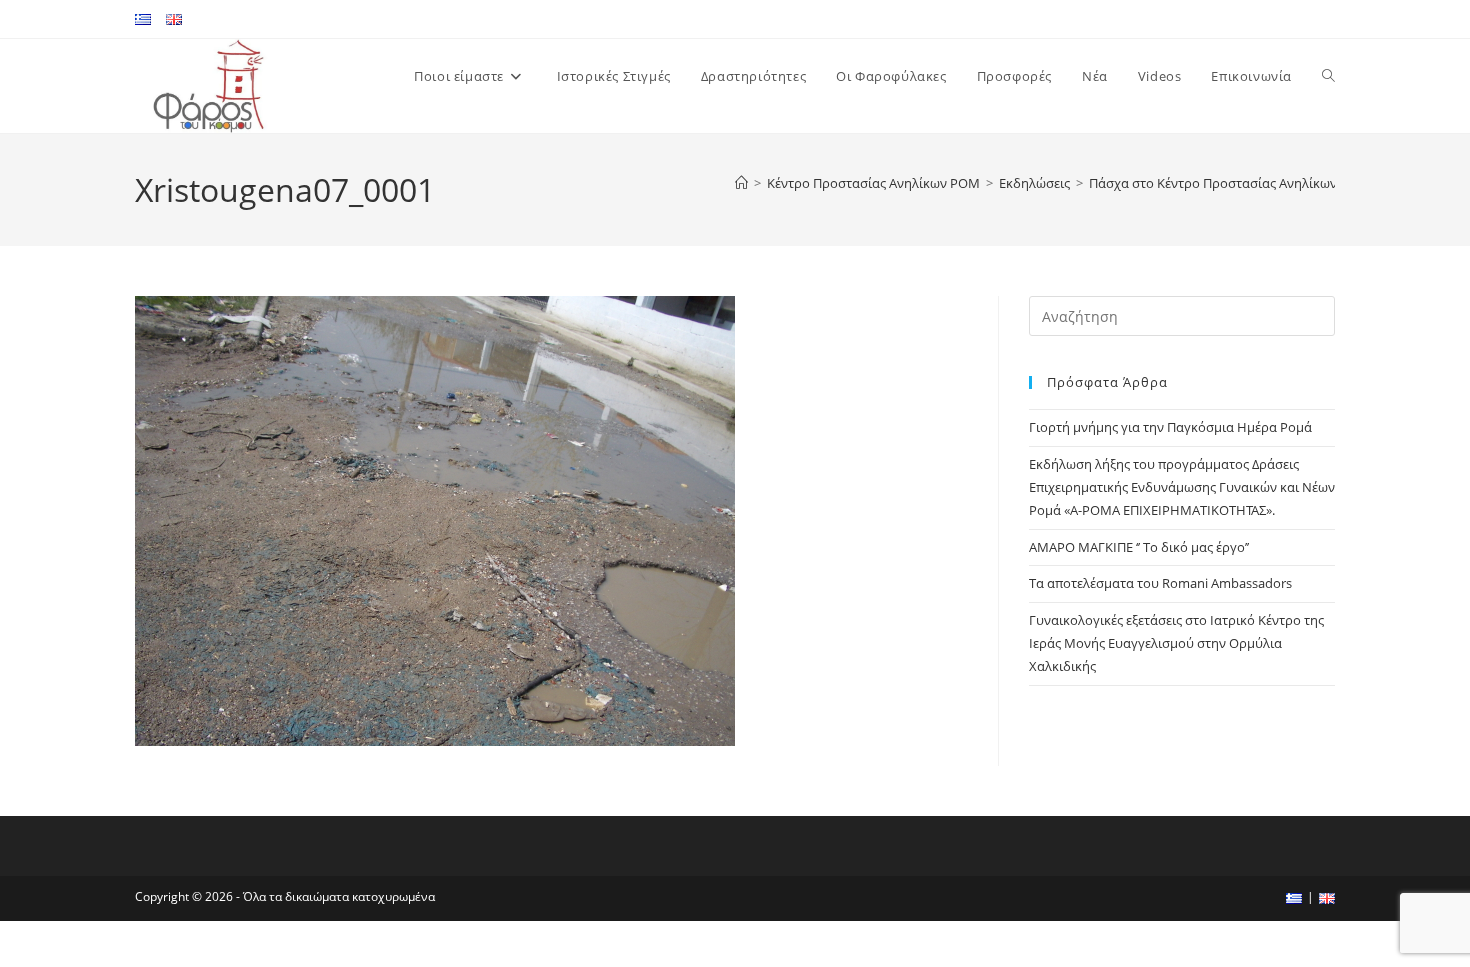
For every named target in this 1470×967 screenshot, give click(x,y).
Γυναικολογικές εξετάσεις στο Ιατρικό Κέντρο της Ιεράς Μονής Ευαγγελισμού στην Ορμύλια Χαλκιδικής (1176, 643)
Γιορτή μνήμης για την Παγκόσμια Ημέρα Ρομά (1170, 427)
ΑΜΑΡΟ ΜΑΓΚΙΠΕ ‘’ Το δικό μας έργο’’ (1139, 547)
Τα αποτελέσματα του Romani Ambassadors (1160, 583)
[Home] (741, 183)
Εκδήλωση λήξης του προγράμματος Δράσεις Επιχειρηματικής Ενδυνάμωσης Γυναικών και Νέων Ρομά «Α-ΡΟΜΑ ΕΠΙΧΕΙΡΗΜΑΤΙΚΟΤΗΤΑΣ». (1182, 487)
